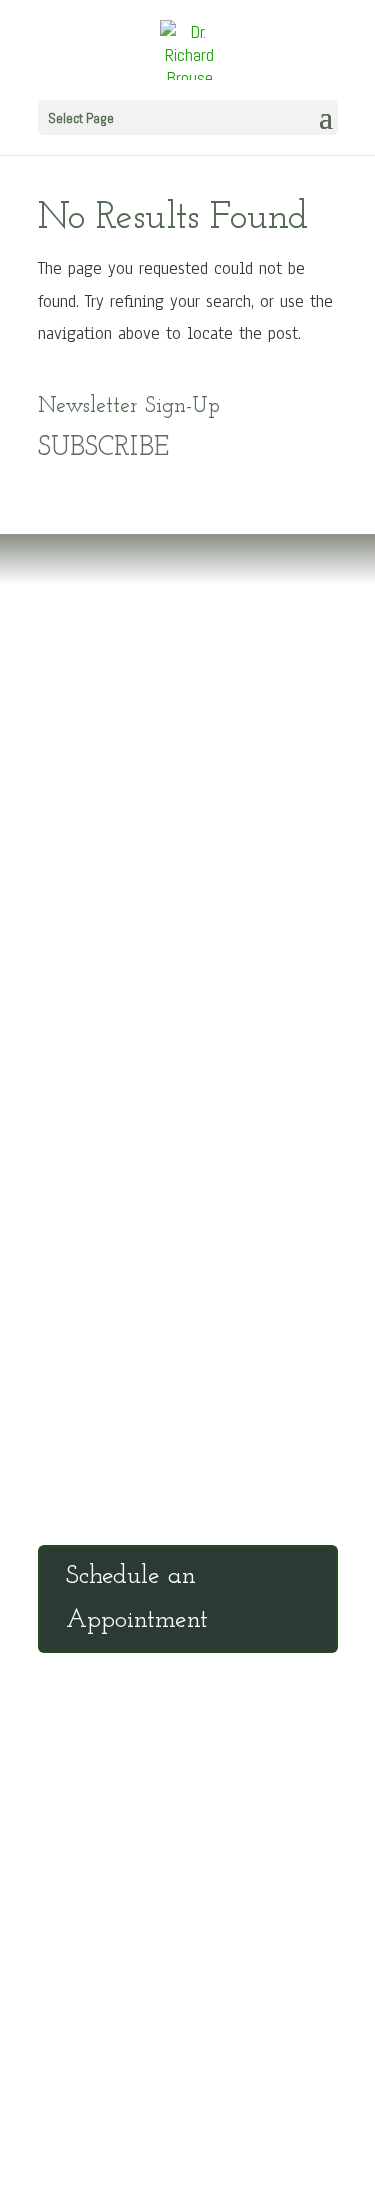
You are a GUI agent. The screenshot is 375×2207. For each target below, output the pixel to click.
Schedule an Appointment (137, 1598)
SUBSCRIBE (103, 448)
